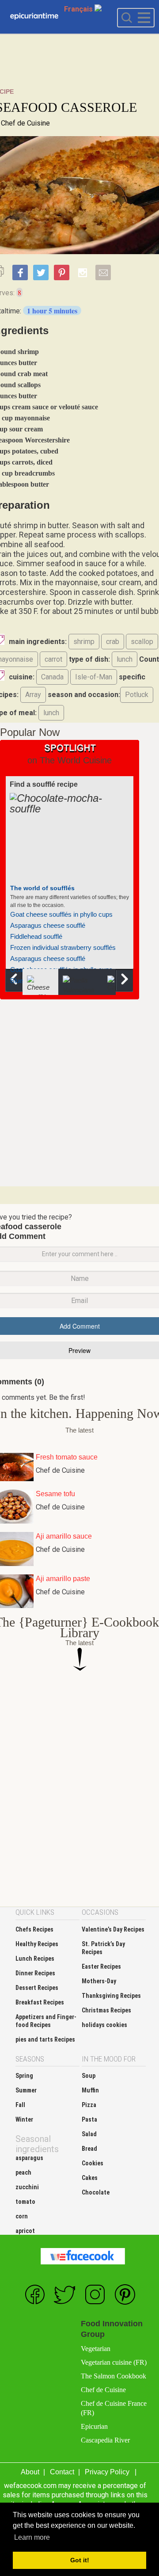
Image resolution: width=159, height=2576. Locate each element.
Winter (24, 2119)
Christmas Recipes (106, 2010)
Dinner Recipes (35, 1973)
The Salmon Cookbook (114, 2376)
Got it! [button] (80, 2560)
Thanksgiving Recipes (111, 1996)
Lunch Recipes (35, 1959)
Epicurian (94, 2426)
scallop (142, 642)
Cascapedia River (105, 2440)
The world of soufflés (42, 888)
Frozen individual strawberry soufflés (63, 947)
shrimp (84, 642)
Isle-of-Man (94, 677)
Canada (52, 677)
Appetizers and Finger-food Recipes (46, 2021)
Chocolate (96, 2192)
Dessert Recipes (37, 1988)
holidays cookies (104, 2025)
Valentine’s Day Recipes (113, 1929)
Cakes (90, 2178)
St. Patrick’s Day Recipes (103, 1948)
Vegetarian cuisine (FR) (114, 2362)
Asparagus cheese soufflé (48, 925)
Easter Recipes (101, 1966)
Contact (62, 2472)
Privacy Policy (107, 2472)
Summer (26, 2090)
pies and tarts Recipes (45, 2039)
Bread (89, 2149)
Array (33, 695)
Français (79, 9)
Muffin (90, 2090)
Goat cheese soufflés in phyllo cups (61, 914)
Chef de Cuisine (25, 123)
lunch (125, 659)
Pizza (89, 2105)
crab (113, 642)
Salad (89, 2134)
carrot (53, 659)
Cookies (93, 2163)
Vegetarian (96, 2349)
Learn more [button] (32, 2537)
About (30, 2472)
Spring (24, 2076)
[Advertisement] (79, 1092)
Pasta (89, 2119)
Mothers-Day (99, 1981)
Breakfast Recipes (40, 2002)
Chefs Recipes (34, 1929)
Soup (89, 2076)
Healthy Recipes (37, 1944)
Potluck (137, 695)
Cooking (34, 17)
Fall (20, 2105)
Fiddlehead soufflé (36, 936)
